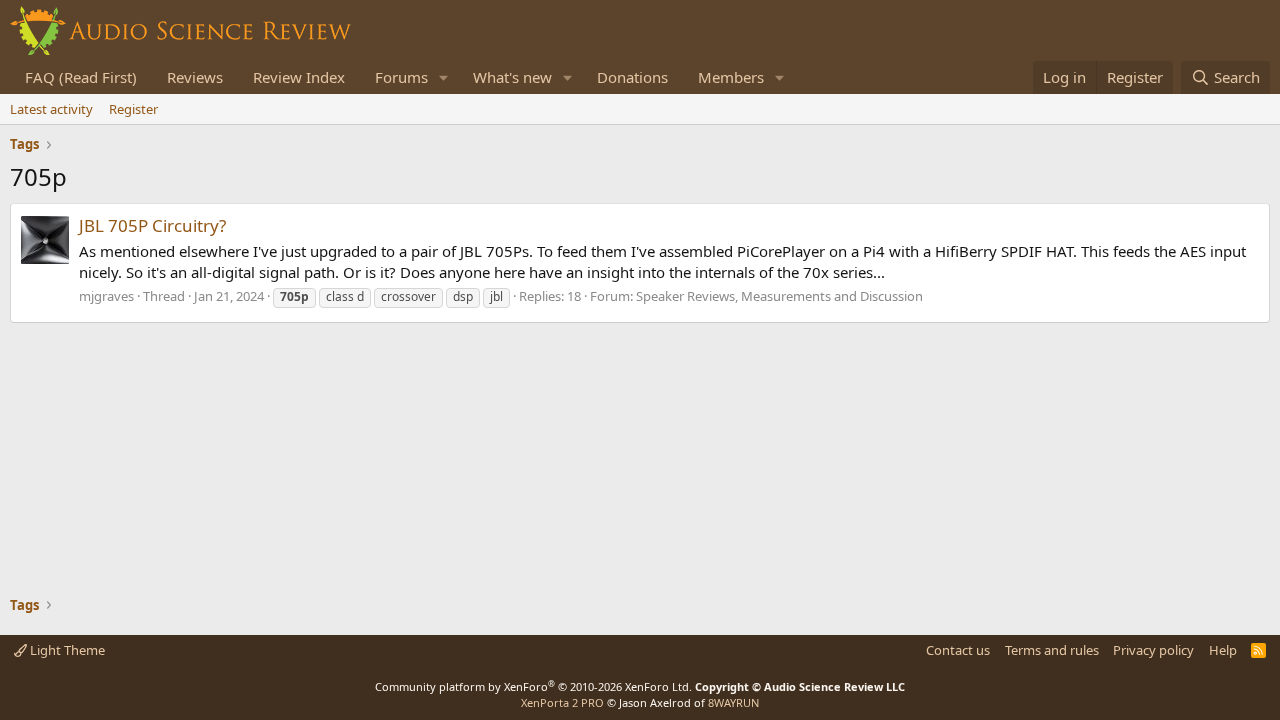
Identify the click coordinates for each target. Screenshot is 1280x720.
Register (133, 109)
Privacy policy (1153, 650)
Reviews (195, 77)
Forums (401, 77)
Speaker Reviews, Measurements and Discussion (779, 296)
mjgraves (106, 296)
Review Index (299, 77)
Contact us (958, 650)
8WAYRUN (733, 702)
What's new (512, 77)
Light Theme (66, 650)
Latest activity (51, 109)
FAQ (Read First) (81, 77)
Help (1223, 650)
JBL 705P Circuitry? (152, 225)
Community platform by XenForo (533, 686)
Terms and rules (1052, 650)
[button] (444, 77)
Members (731, 77)
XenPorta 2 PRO (562, 702)
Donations (632, 77)
